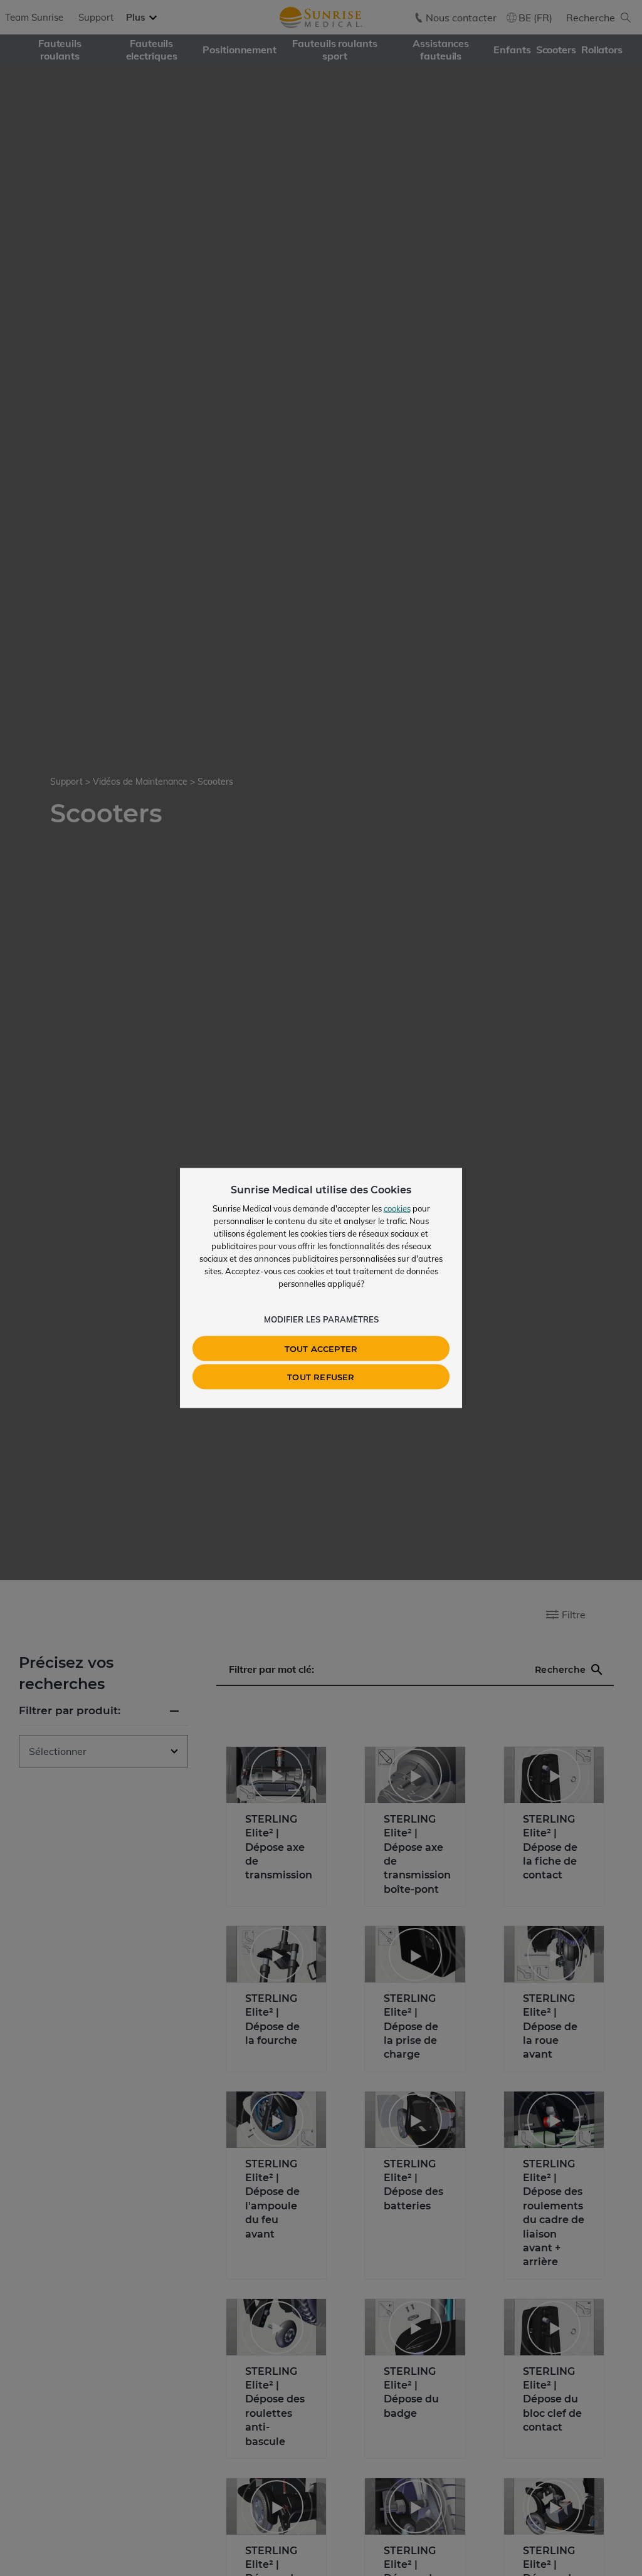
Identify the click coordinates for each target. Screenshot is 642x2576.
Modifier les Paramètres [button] (321, 1319)
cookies (397, 1208)
